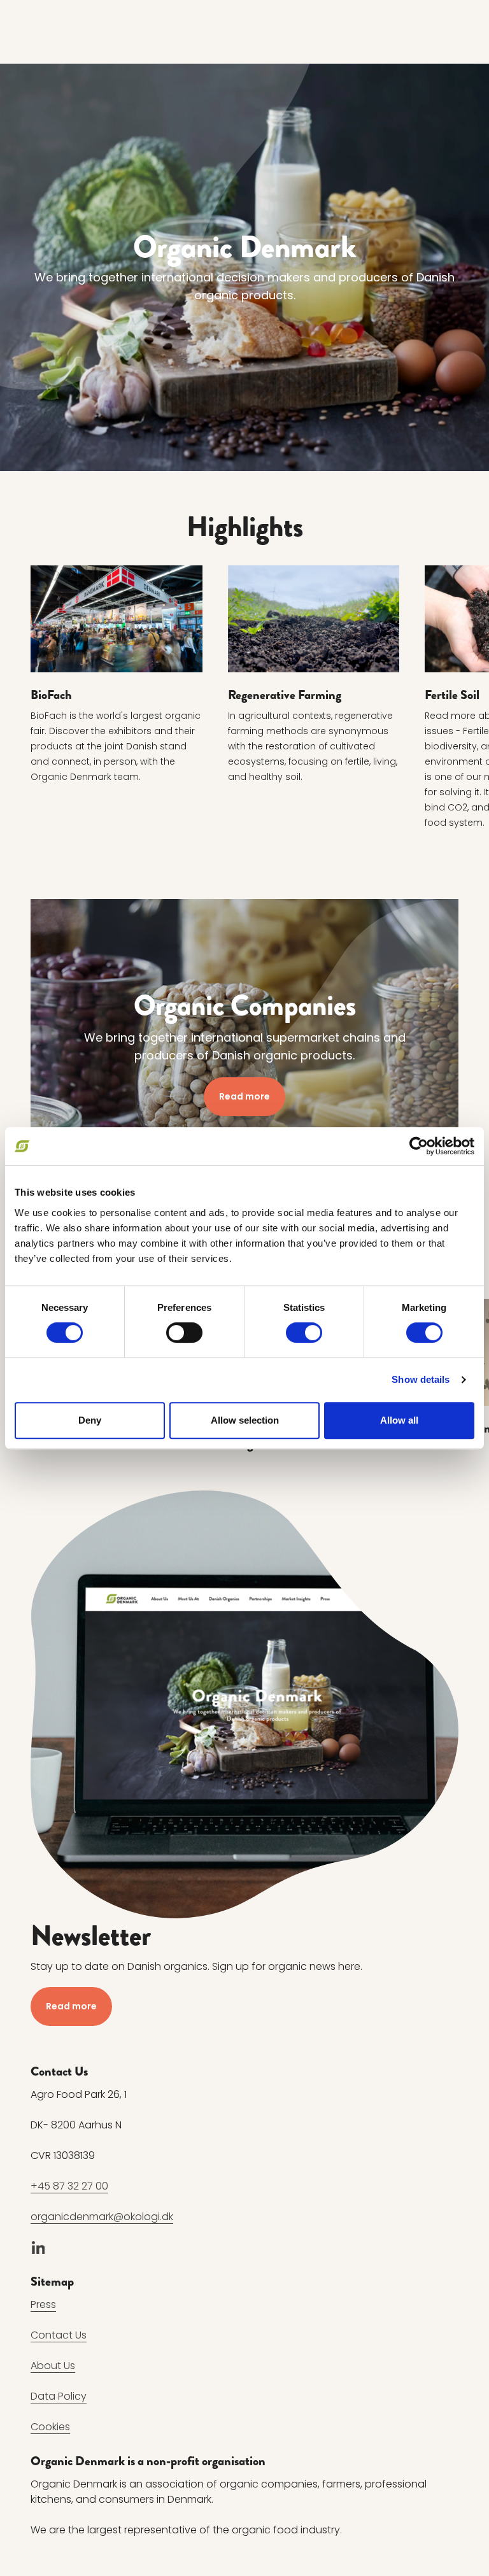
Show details (421, 1379)
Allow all (399, 1420)
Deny (90, 1420)
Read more (244, 1096)
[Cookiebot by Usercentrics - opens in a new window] (419, 1146)
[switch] (184, 1333)
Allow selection (245, 1420)
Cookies (50, 2427)
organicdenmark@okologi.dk (102, 2217)
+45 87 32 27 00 (69, 2186)
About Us (53, 2366)
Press (43, 2304)
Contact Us (59, 2335)
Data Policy (59, 2396)
